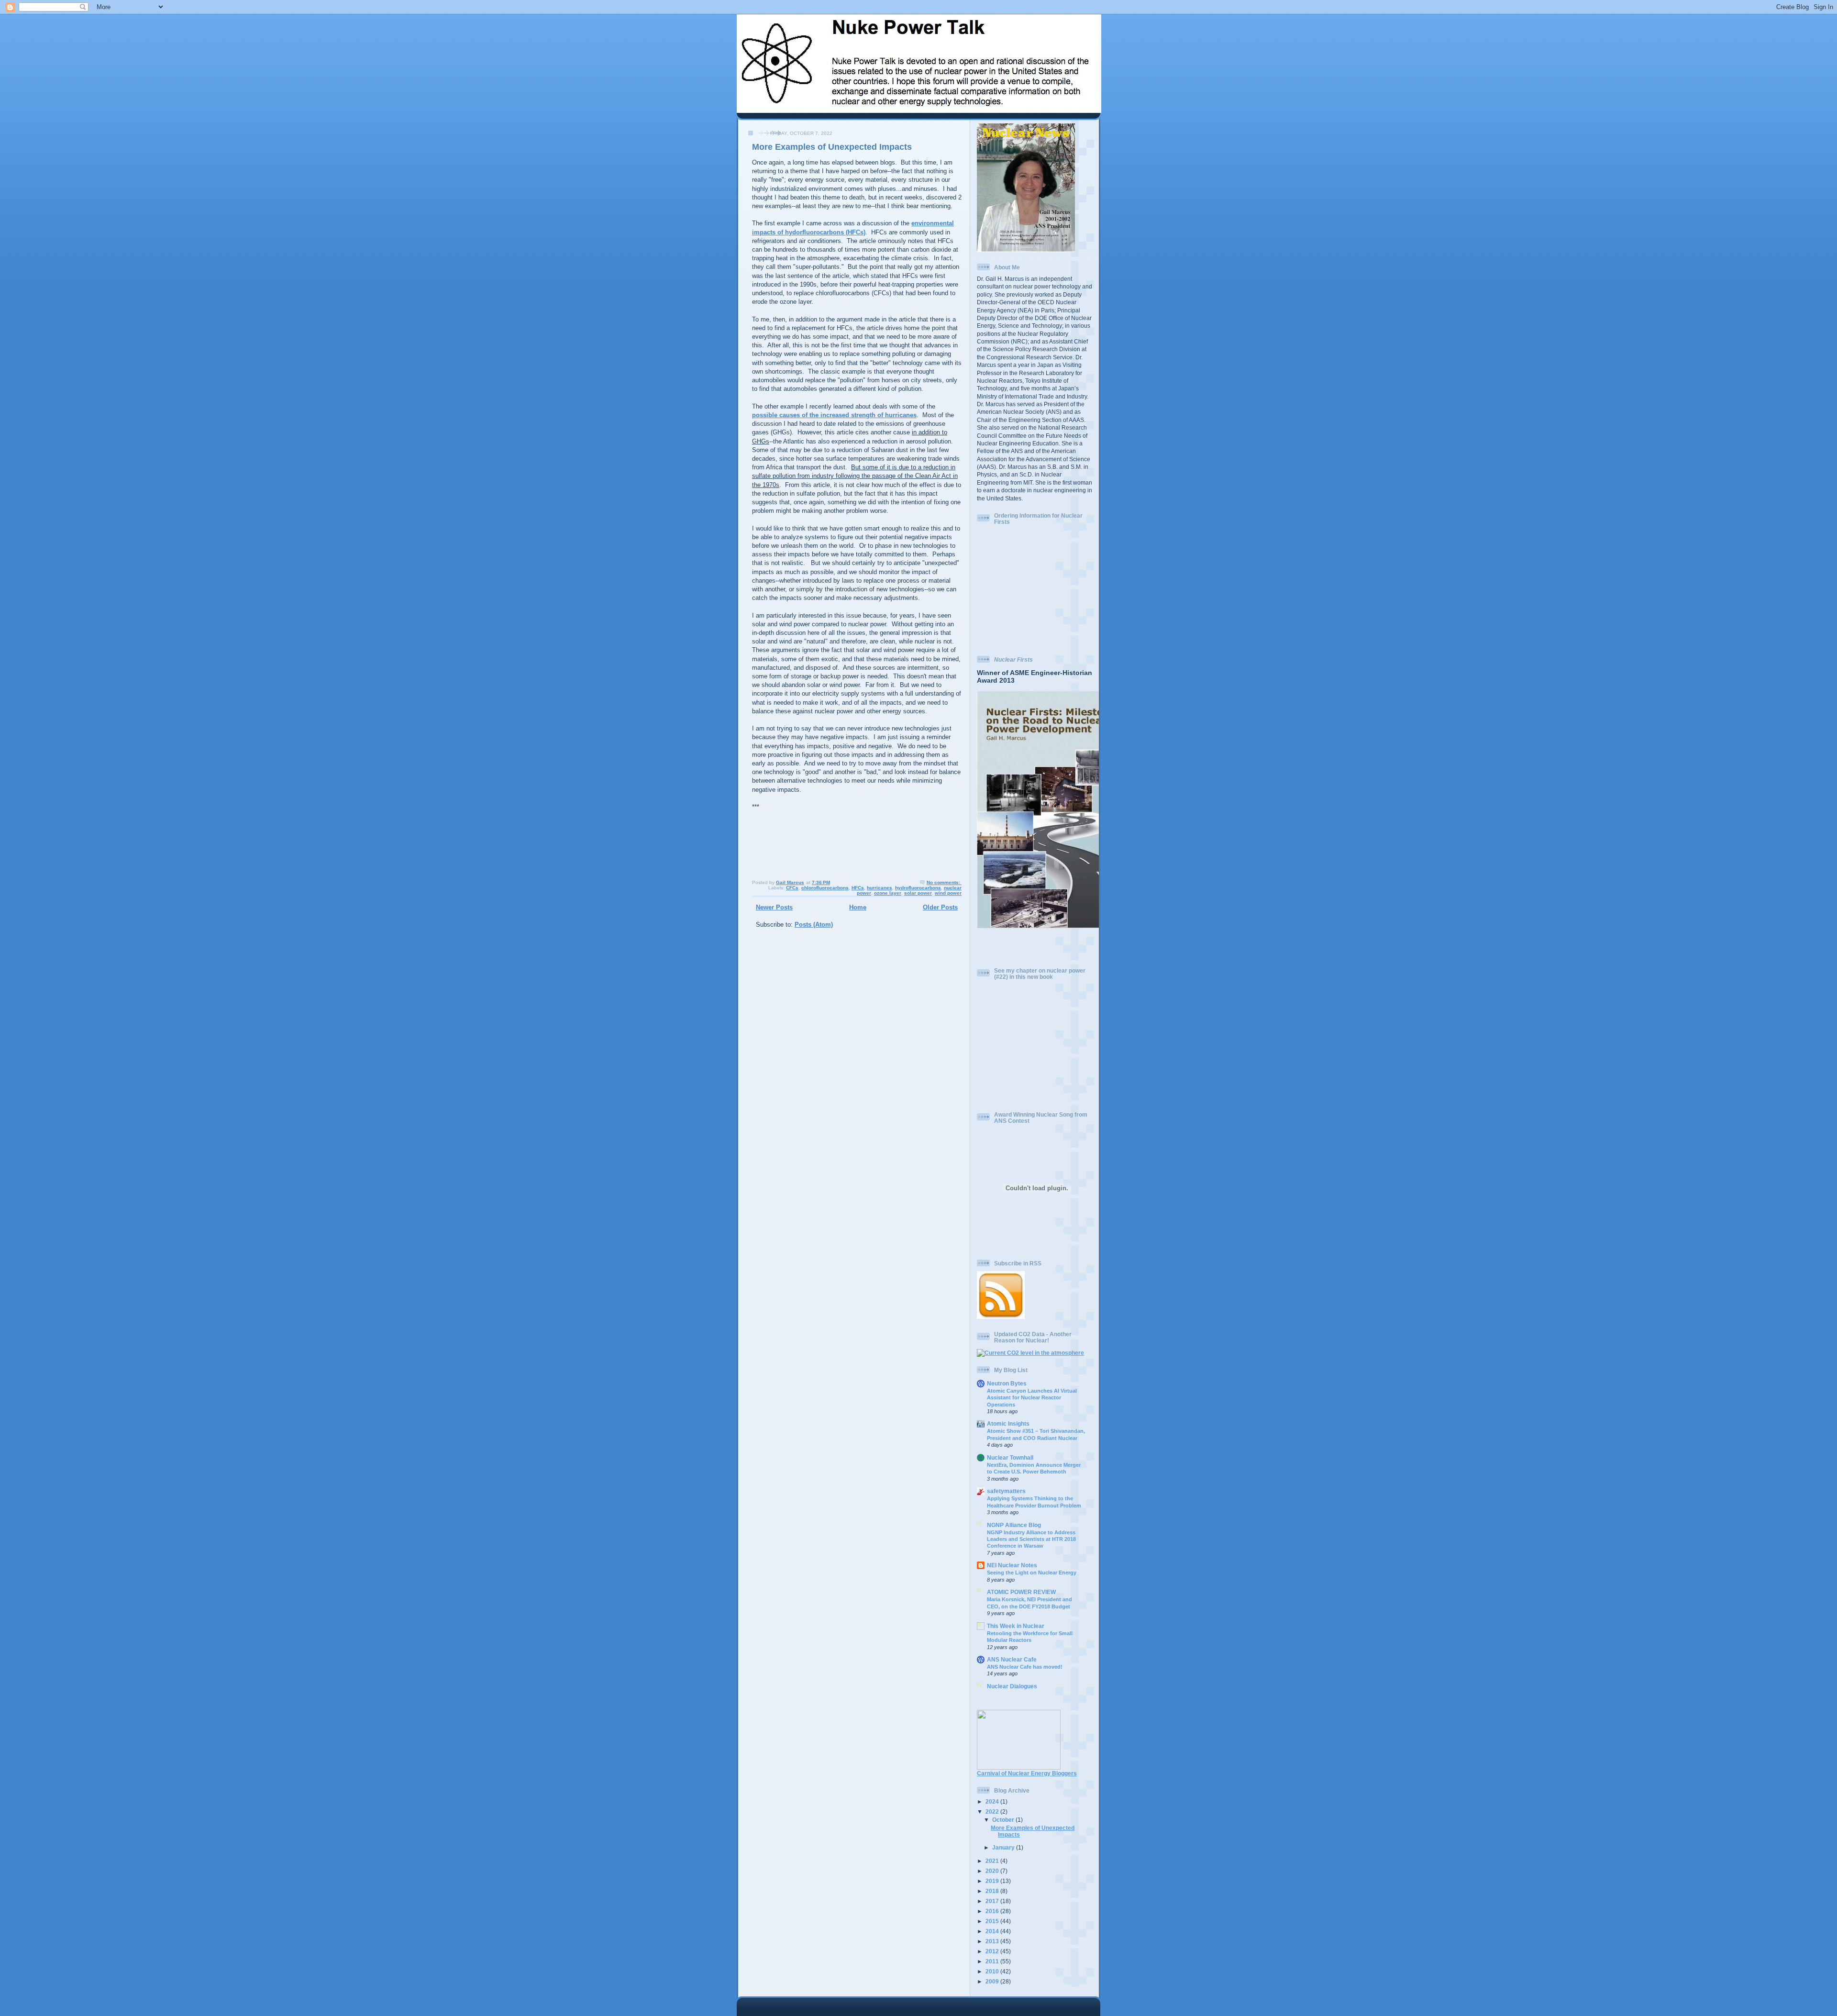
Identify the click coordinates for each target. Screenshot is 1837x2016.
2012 (993, 1951)
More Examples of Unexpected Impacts (832, 147)
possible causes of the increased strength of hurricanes (834, 415)
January (1004, 1847)
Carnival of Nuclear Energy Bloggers (1027, 1773)
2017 (993, 1901)
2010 (993, 1971)
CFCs (792, 888)
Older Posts (940, 907)
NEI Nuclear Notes (1012, 1565)
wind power (948, 893)
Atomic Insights (1008, 1423)
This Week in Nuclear (1016, 1626)
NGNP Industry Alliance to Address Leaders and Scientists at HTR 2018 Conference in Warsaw (1031, 1539)
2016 (993, 1911)
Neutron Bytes (1007, 1383)
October (1004, 1820)
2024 (993, 1801)
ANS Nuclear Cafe (1012, 1659)
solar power (918, 893)
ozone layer (888, 893)
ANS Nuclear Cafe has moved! (1025, 1667)
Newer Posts (774, 907)
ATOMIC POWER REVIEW (1021, 1592)
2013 (993, 1941)
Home (858, 907)
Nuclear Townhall (1010, 1457)
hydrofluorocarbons (918, 888)
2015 (993, 1921)
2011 (993, 1961)
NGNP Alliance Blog (1014, 1525)
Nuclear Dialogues (1012, 1686)
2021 (993, 1861)
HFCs (858, 888)
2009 (993, 1981)
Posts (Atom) (814, 925)
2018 (993, 1891)
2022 (993, 1811)
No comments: (944, 882)
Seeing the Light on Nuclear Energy (1032, 1573)
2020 (993, 1871)
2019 (993, 1881)
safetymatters (1006, 1491)
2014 (993, 1931)
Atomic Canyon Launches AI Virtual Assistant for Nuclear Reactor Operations (1032, 1398)
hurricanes (880, 888)
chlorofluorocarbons (825, 888)
